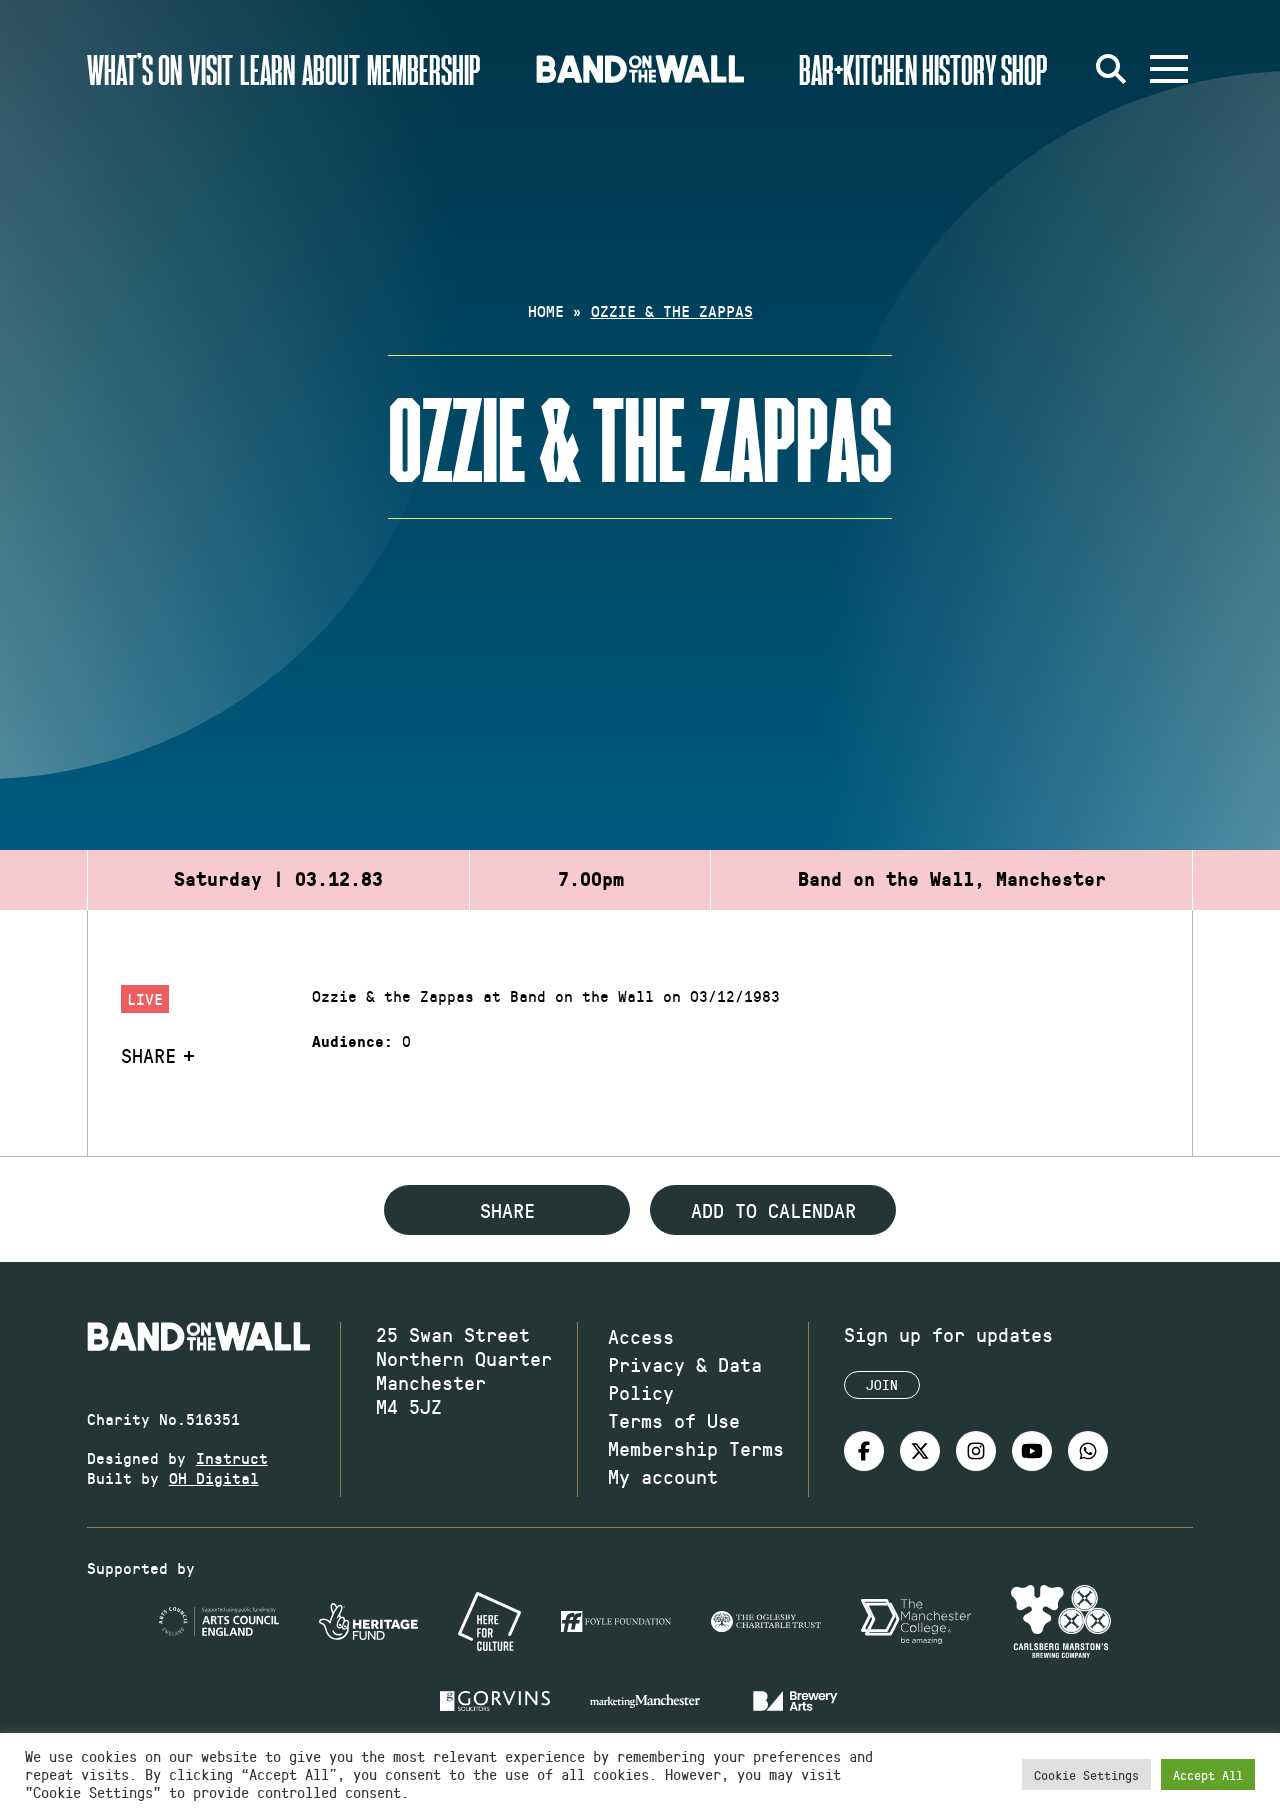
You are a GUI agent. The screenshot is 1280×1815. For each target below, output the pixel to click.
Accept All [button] (1208, 1774)
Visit (211, 69)
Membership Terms (696, 1448)
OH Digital (214, 1477)
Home (546, 310)
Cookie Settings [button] (1086, 1774)
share (507, 1210)
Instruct (232, 1457)
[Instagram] (976, 1451)
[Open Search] (1111, 69)
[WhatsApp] (1088, 1451)
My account (663, 1476)
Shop (1024, 69)
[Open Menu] (1169, 69)
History (959, 69)
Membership (424, 69)
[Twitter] (920, 1451)
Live (145, 998)
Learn (267, 69)
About (331, 69)
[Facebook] (864, 1451)
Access (641, 1336)
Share (148, 1055)
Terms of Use (674, 1420)
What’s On (134, 69)
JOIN (882, 1384)
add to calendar (773, 1210)
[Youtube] (1032, 1451)
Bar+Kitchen (858, 69)
